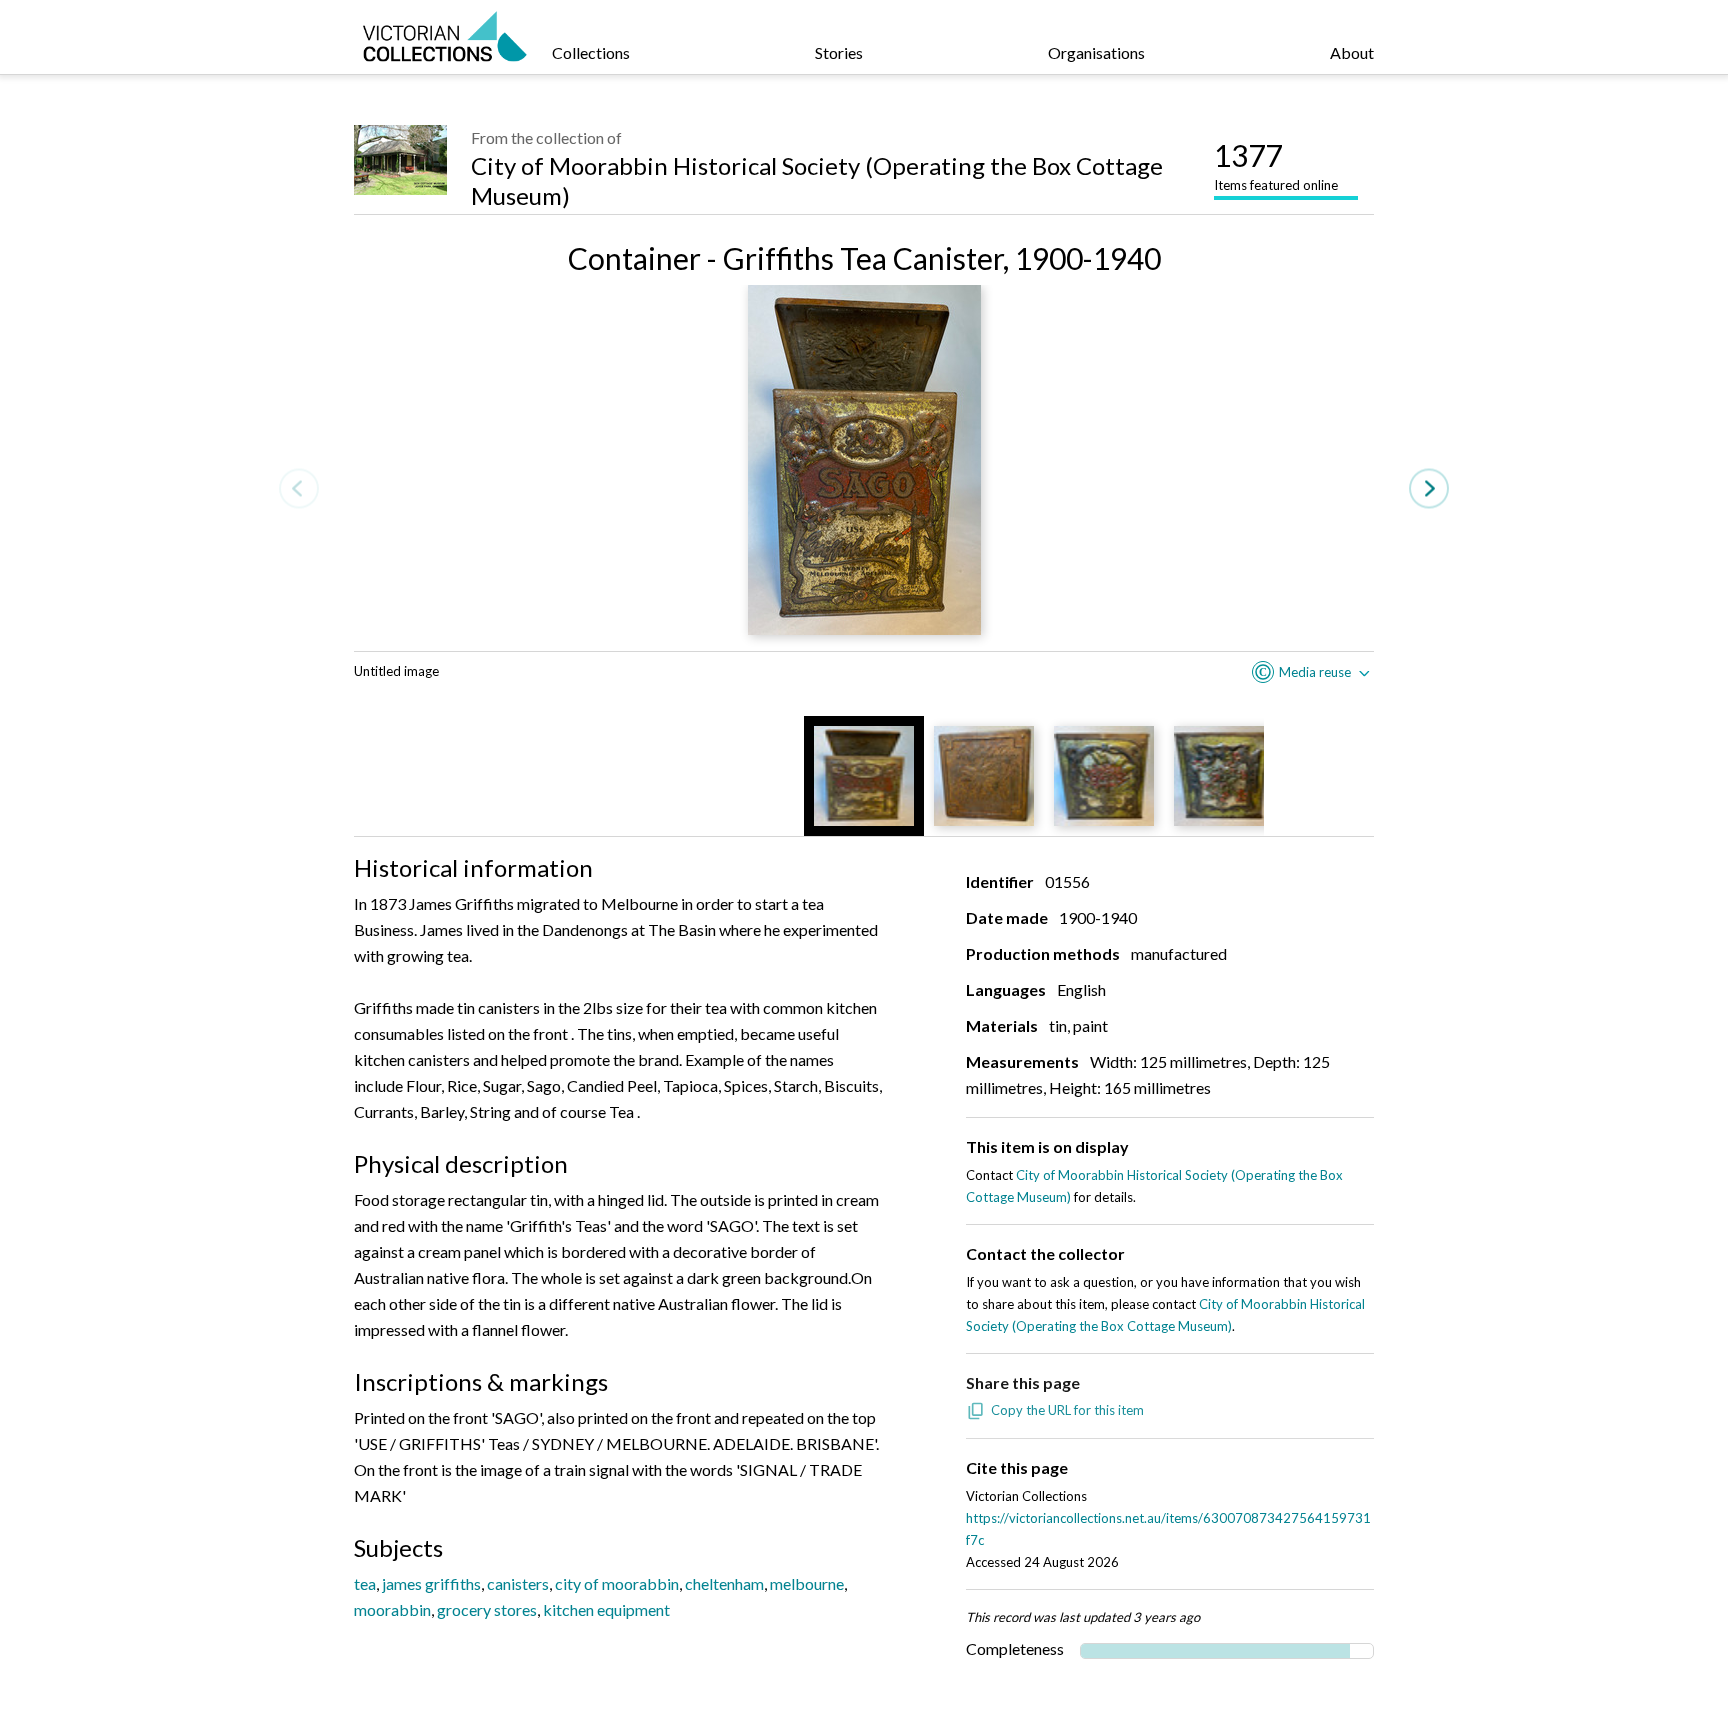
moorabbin (392, 1609)
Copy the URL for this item (1067, 1410)
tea (365, 1583)
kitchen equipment (606, 1609)
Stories (839, 52)
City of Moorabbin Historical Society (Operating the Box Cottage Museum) (817, 180)
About (1352, 52)
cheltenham (724, 1583)
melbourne (807, 1583)
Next (1429, 488)
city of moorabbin (617, 1583)
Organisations (1096, 52)
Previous (299, 488)
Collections (591, 52)
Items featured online (1276, 165)
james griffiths (431, 1583)
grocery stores (487, 1609)
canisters (518, 1583)
